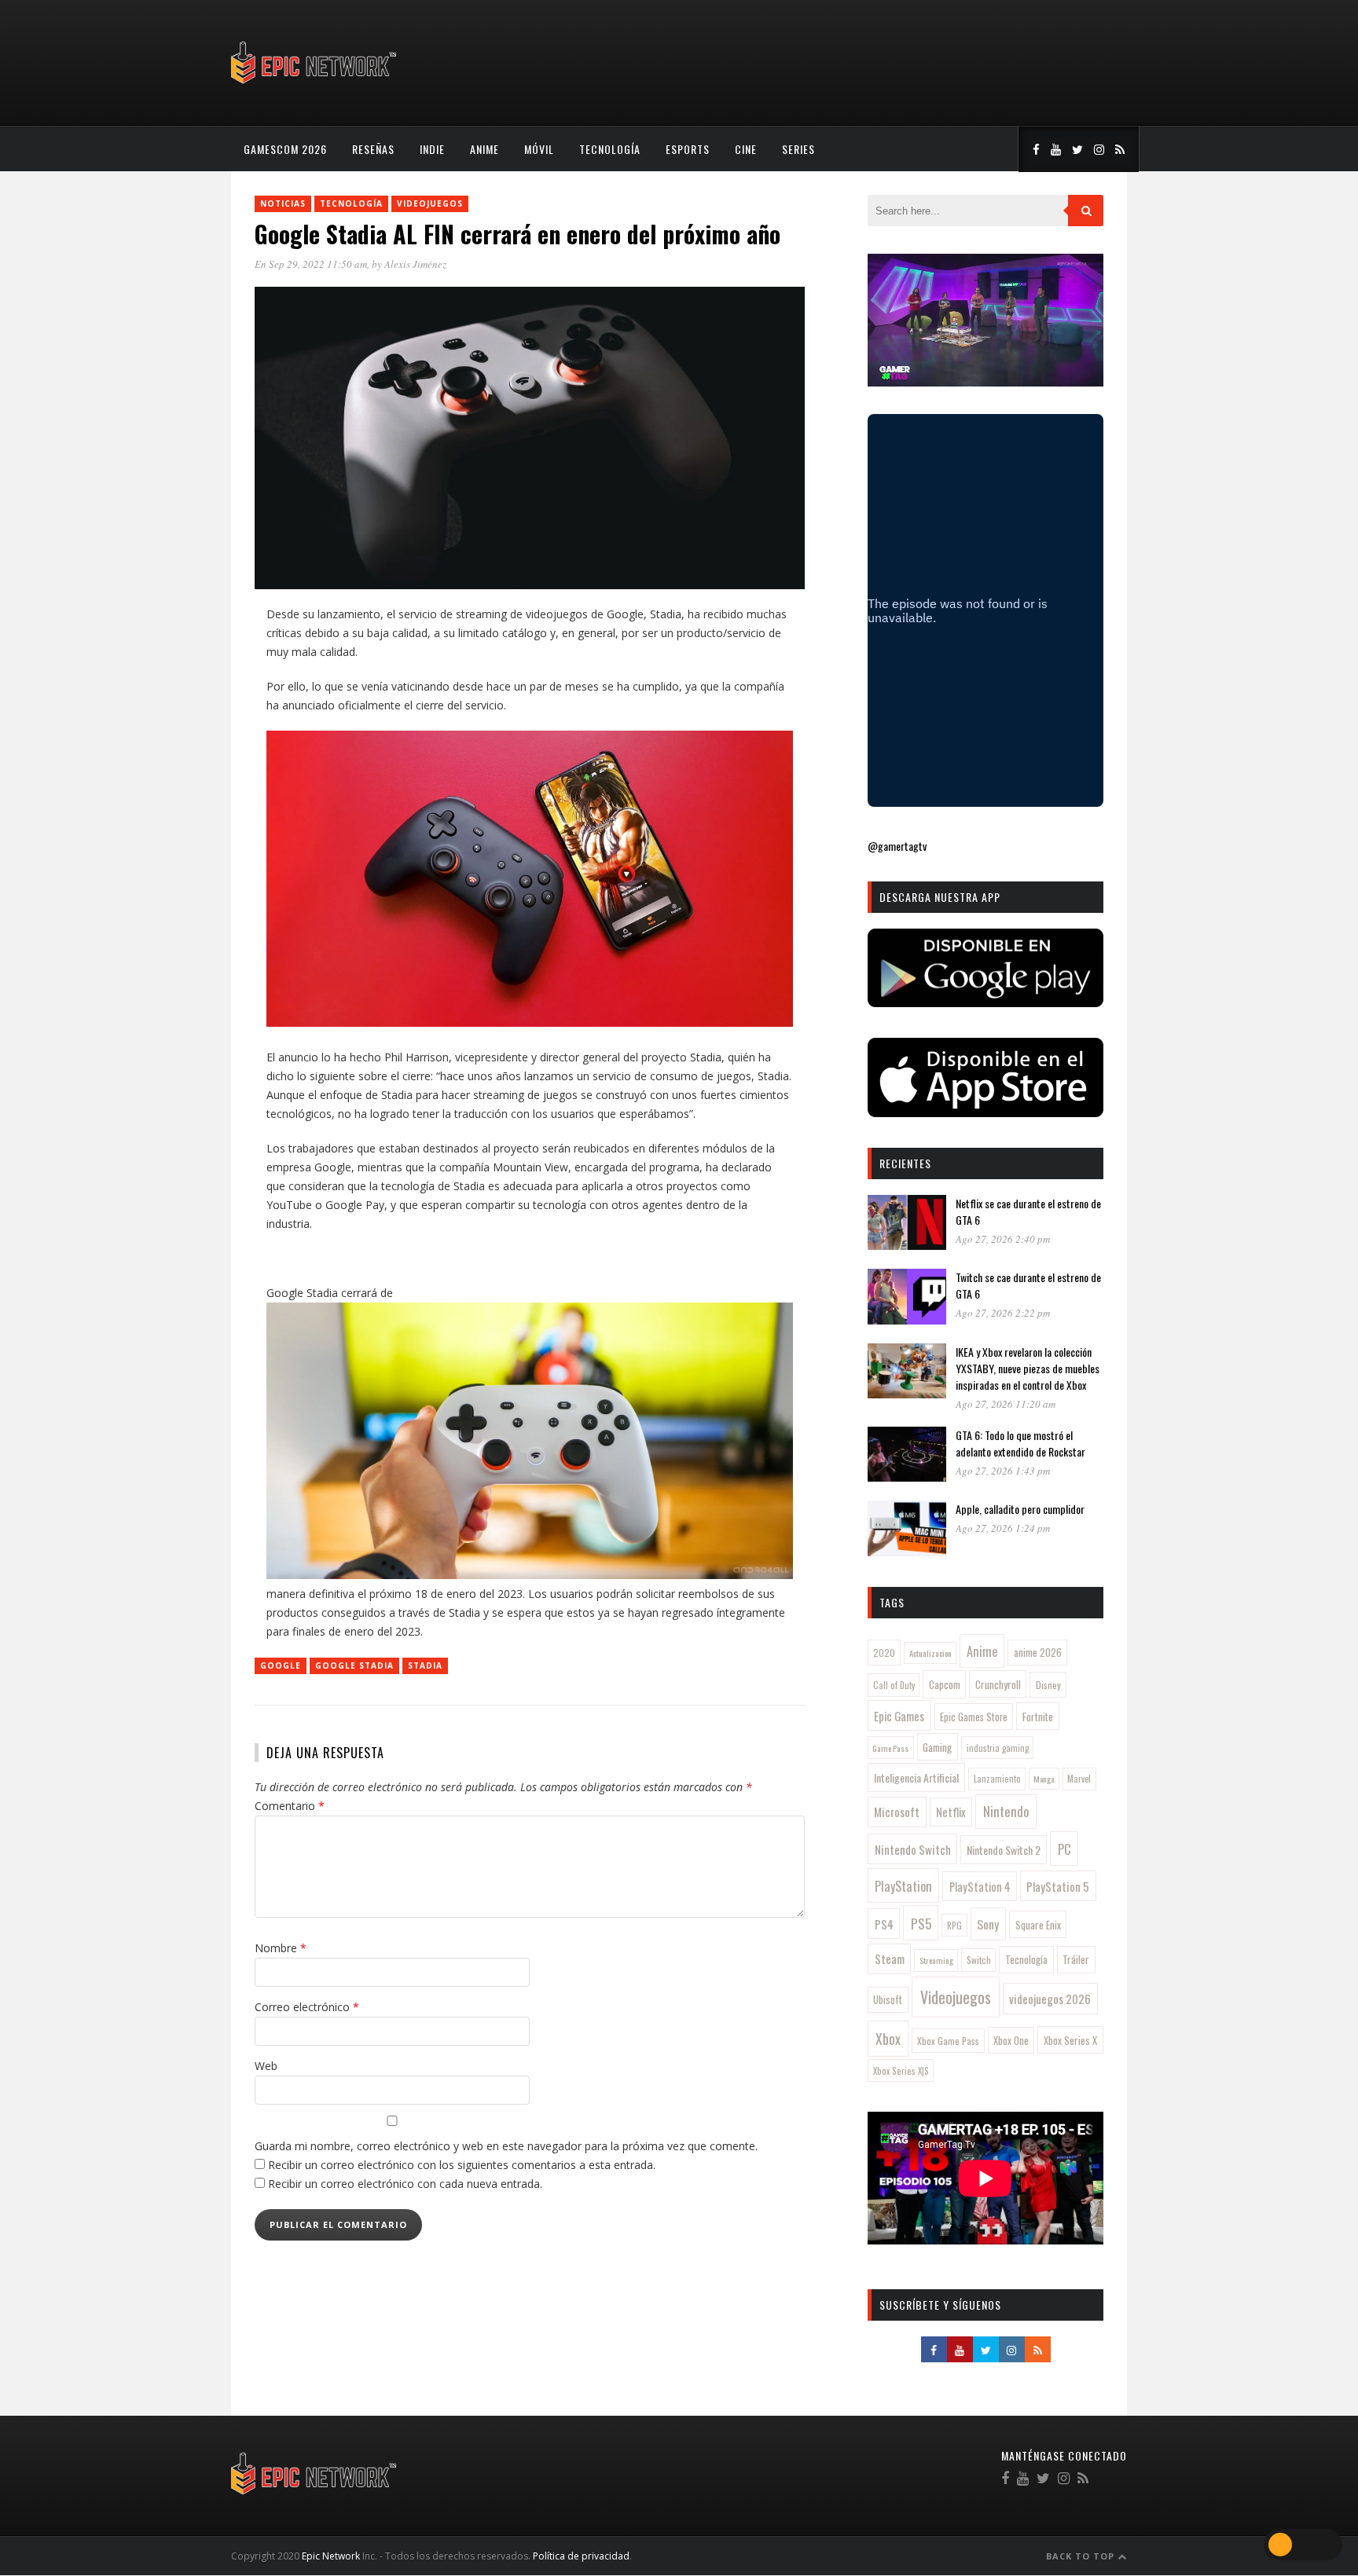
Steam (890, 1959)
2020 (884, 1653)
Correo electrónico (307, 2007)
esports (688, 149)
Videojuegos (430, 203)
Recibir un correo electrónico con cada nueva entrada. (405, 2184)
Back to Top (1082, 2556)
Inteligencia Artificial (916, 1777)
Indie (432, 149)
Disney (1048, 1685)
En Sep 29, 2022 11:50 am (311, 264)
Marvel (1079, 1779)
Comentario (290, 1806)
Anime (484, 149)
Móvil (539, 149)
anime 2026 (1038, 1653)
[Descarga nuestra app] (985, 1002)
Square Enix (1038, 1925)
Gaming (937, 1747)
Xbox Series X (1070, 2040)
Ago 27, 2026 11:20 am (1006, 1404)
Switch (979, 1960)
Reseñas (373, 149)
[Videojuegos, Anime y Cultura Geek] (315, 85)
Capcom (945, 1684)
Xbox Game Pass (948, 2041)
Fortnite (1038, 1717)
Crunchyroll (998, 1684)
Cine (746, 149)
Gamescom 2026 (285, 149)
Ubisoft (888, 2000)
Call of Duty (894, 1685)
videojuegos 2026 (1050, 1999)
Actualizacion (930, 1653)
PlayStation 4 (980, 1887)
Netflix (951, 1812)
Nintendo (1006, 1811)
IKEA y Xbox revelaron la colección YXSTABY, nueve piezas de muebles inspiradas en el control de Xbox (1028, 1368)
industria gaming (998, 1748)
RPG (954, 1926)
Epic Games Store (974, 1717)
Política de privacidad (581, 2556)
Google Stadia (354, 1665)
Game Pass (890, 1748)
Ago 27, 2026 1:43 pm (1003, 1471)
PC (1064, 1849)
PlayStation (903, 1886)
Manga (1044, 1779)
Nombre (281, 1948)
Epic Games (899, 1716)
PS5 (921, 1923)
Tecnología (610, 149)
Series (798, 149)
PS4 (884, 1924)
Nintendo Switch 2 (1004, 1850)
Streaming (936, 1960)
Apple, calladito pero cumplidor (1020, 1509)
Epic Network (331, 2556)
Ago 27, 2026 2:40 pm (1003, 1239)
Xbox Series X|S (901, 2071)
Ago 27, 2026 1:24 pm (1003, 1528)
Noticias (283, 203)
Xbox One (1011, 2041)
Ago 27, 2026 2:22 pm (1003, 1313)
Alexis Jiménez (415, 264)
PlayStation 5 (1058, 1886)
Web (266, 2066)
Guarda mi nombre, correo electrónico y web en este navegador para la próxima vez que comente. (506, 2146)
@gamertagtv (897, 846)
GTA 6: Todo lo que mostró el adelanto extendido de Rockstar (1020, 1443)
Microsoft (897, 1812)
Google (281, 1665)
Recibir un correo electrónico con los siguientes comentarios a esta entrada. (462, 2165)
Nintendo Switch (913, 1849)
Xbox (888, 2039)
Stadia (425, 1665)
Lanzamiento (997, 1779)
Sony (988, 1924)
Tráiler (1076, 1959)
